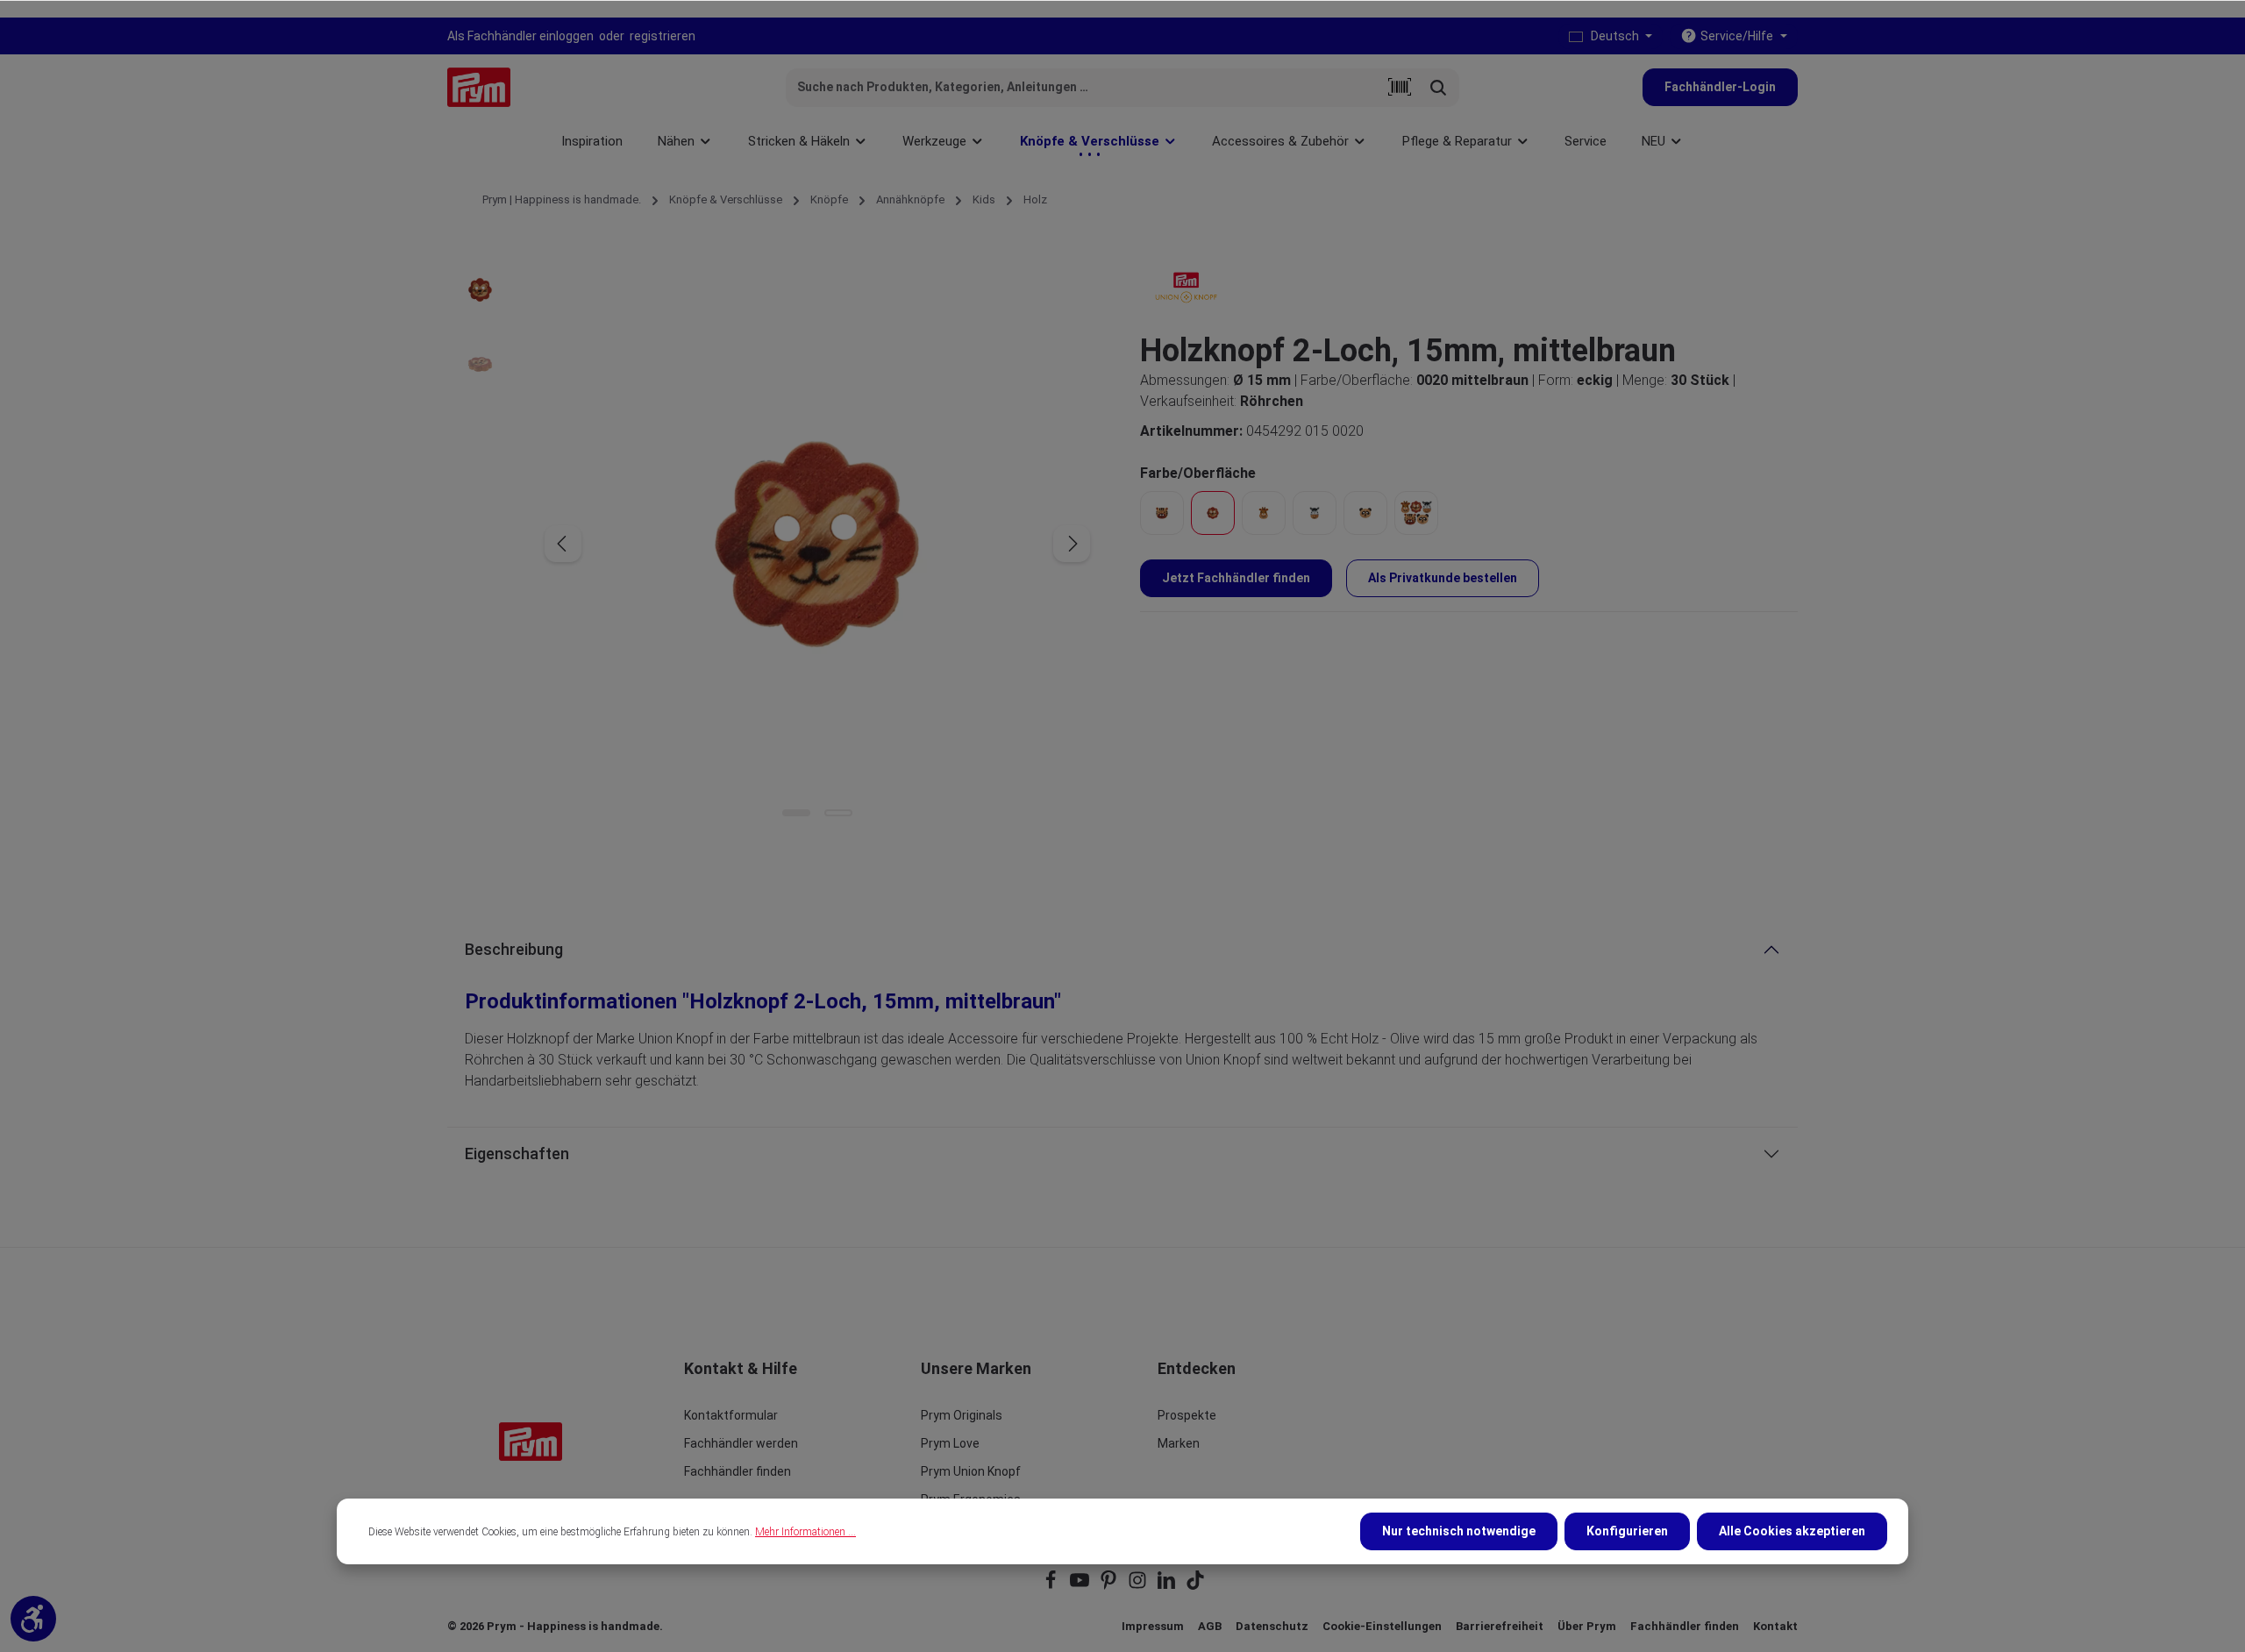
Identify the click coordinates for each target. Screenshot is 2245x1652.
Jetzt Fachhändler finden (1236, 578)
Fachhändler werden (741, 1443)
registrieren (663, 36)
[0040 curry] (1264, 513)
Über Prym (1587, 1626)
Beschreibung (514, 949)
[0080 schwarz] (1365, 513)
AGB (1210, 1626)
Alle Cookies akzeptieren (1792, 1531)
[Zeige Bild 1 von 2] (796, 813)
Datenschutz (1272, 1626)
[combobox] (1083, 88)
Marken (1179, 1443)
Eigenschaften (517, 1154)
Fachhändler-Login (1720, 87)
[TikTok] (1195, 1586)
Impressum (1153, 1626)
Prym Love (950, 1443)
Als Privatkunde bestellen (1443, 578)
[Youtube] (1081, 1586)
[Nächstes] (1072, 544)
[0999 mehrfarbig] (1416, 513)
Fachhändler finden (738, 1471)
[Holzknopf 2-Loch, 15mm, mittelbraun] (817, 544)
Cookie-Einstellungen (1382, 1626)
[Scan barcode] (1400, 88)
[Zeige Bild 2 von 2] (838, 813)
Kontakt (1775, 1626)
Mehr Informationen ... (805, 1532)
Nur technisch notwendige (1459, 1531)
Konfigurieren (1627, 1531)
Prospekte (1187, 1415)
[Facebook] (1052, 1586)
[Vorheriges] (563, 544)
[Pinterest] (1110, 1586)
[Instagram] (1139, 1586)
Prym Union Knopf (971, 1471)
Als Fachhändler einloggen (520, 36)
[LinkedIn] (1168, 1586)
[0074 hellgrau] (1315, 513)
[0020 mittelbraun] (1213, 513)
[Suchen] (1439, 88)
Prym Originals (962, 1415)
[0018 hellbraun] (1162, 513)
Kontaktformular (731, 1415)
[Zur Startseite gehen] (479, 87)
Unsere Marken (976, 1368)
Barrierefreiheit (1500, 1626)
